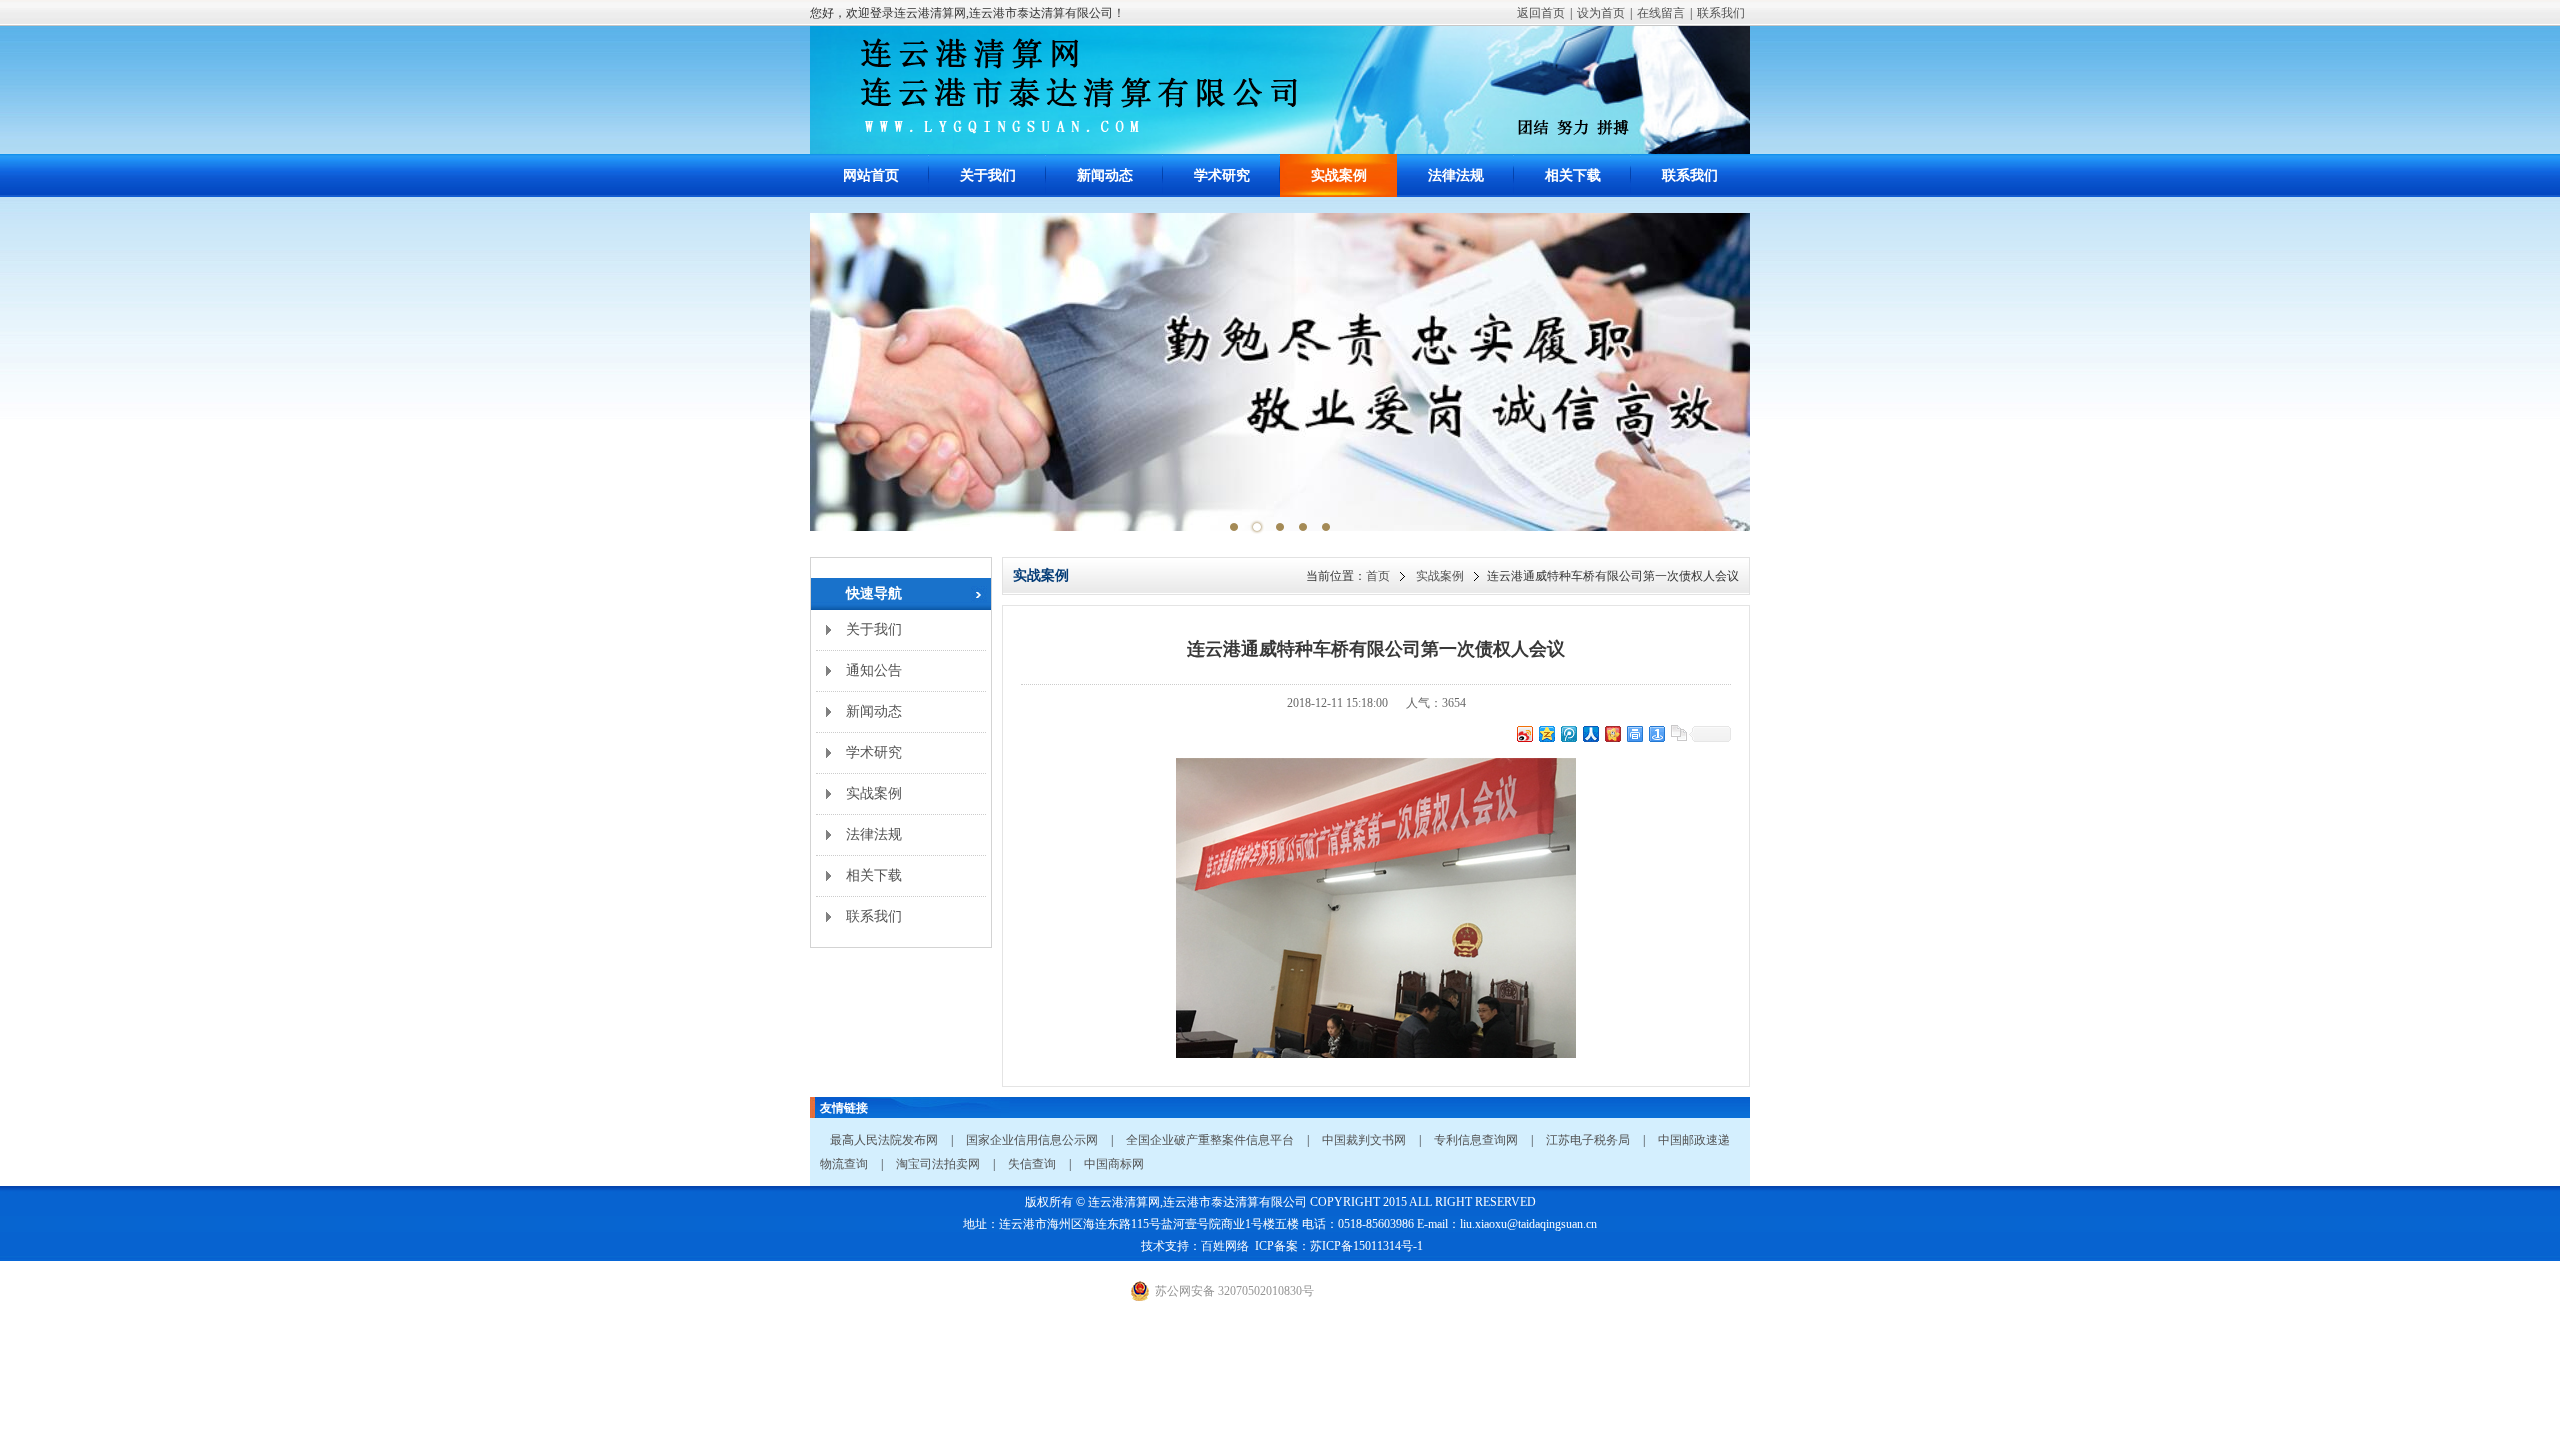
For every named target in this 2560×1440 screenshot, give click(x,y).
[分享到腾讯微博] (1568, 733)
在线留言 (1661, 13)
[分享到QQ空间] (1546, 733)
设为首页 (1601, 13)
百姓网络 (1225, 1246)
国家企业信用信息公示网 (1032, 1140)
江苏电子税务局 (1588, 1140)
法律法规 (1456, 175)
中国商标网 (1114, 1164)
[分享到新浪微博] (1524, 733)
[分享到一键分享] (1656, 733)
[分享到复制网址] (1678, 733)
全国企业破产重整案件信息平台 (1210, 1140)
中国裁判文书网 (1364, 1140)
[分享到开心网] (1612, 733)
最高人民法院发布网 (884, 1140)
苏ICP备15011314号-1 (1366, 1246)
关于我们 (988, 175)
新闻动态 (1105, 175)
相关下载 (1573, 175)
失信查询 (1032, 1164)
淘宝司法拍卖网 (938, 1164)
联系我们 (1721, 13)
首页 (1378, 576)
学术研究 (1222, 175)
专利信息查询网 (1476, 1140)
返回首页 (1541, 13)
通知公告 (874, 670)
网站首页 (871, 175)
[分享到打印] (1634, 733)
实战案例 (1339, 175)
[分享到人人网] (1590, 733)
